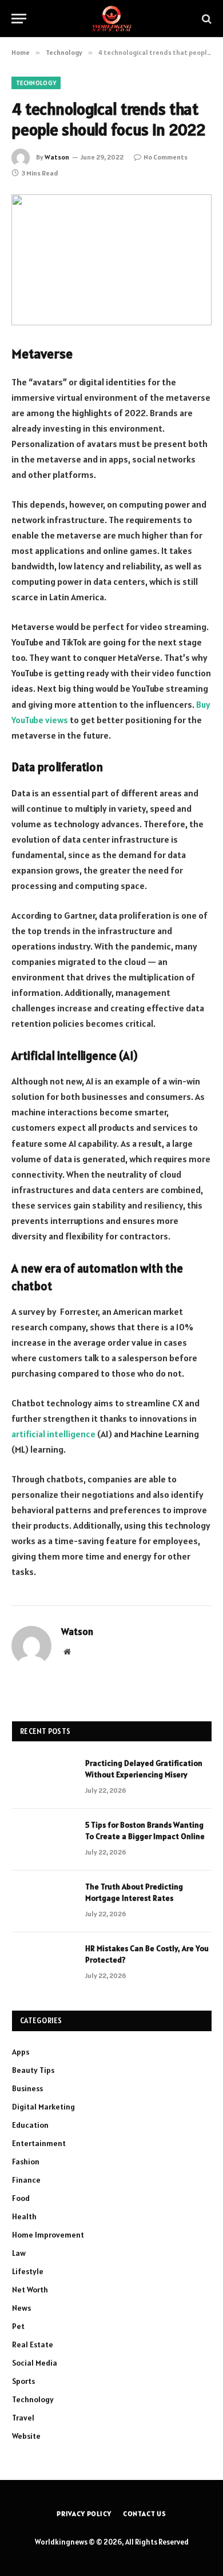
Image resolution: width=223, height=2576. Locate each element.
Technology (36, 83)
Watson (57, 157)
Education (30, 2125)
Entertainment (39, 2143)
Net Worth (30, 2290)
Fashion (26, 2162)
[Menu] (19, 19)
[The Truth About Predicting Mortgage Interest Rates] (43, 1901)
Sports (23, 2381)
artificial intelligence (53, 1434)
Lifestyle (28, 2271)
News (21, 2308)
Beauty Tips (33, 2070)
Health (24, 2216)
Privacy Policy (84, 2513)
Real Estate (33, 2344)
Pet (18, 2326)
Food (21, 2198)
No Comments (166, 157)
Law (19, 2253)
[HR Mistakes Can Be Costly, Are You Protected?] (43, 1963)
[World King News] (111, 19)
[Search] (206, 19)
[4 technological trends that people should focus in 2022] (111, 260)
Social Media (35, 2363)
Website (26, 2436)
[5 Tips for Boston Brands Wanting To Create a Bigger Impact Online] (43, 1840)
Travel (23, 2418)
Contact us (145, 2513)
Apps (21, 2052)
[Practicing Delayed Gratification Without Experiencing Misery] (43, 1778)
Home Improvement (48, 2235)
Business (27, 2088)
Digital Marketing (43, 2107)
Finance (26, 2180)
